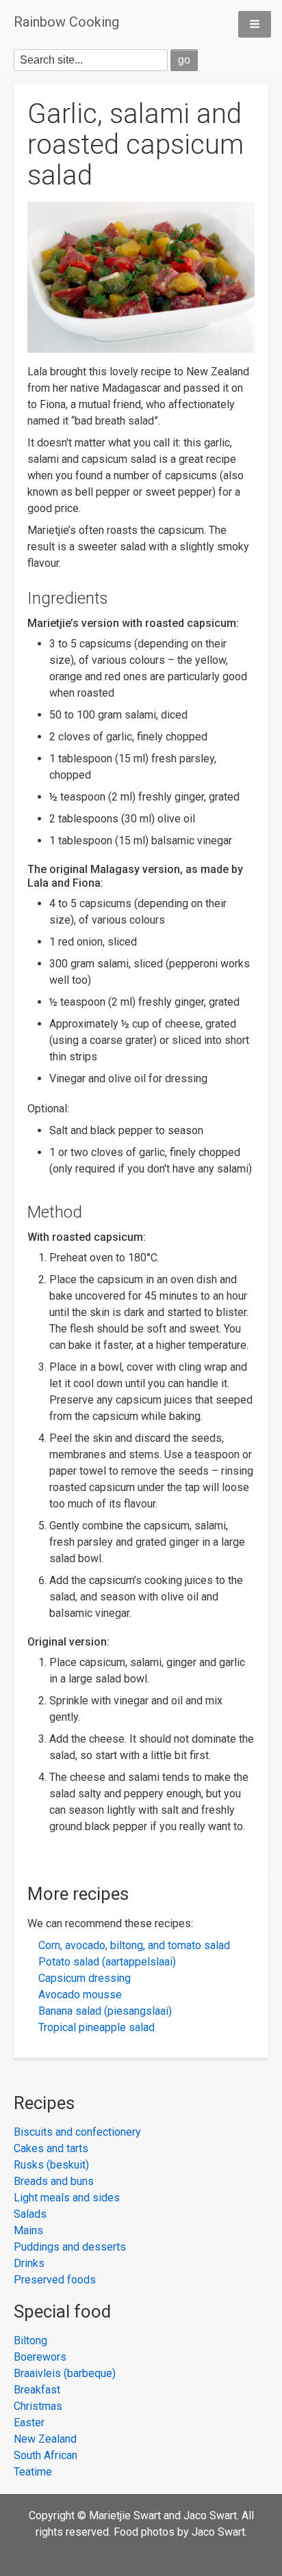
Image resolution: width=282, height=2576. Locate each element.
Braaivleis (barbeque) (65, 2373)
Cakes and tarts (51, 2148)
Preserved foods (55, 2280)
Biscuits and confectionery (77, 2132)
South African (46, 2455)
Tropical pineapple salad (97, 2027)
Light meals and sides (67, 2198)
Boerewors (40, 2357)
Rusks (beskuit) (51, 2165)
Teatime (33, 2472)
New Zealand (45, 2439)
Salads (30, 2214)
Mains (28, 2230)
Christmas (38, 2406)
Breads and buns (54, 2181)
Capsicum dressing (85, 1978)
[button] (255, 24)
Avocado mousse (80, 1995)
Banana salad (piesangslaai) (105, 2011)
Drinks (29, 2263)
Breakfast (37, 2390)
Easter (29, 2423)
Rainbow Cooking (66, 22)
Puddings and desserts (70, 2247)
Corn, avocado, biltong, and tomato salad (134, 1945)
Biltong (30, 2340)
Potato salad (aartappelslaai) (107, 1962)
